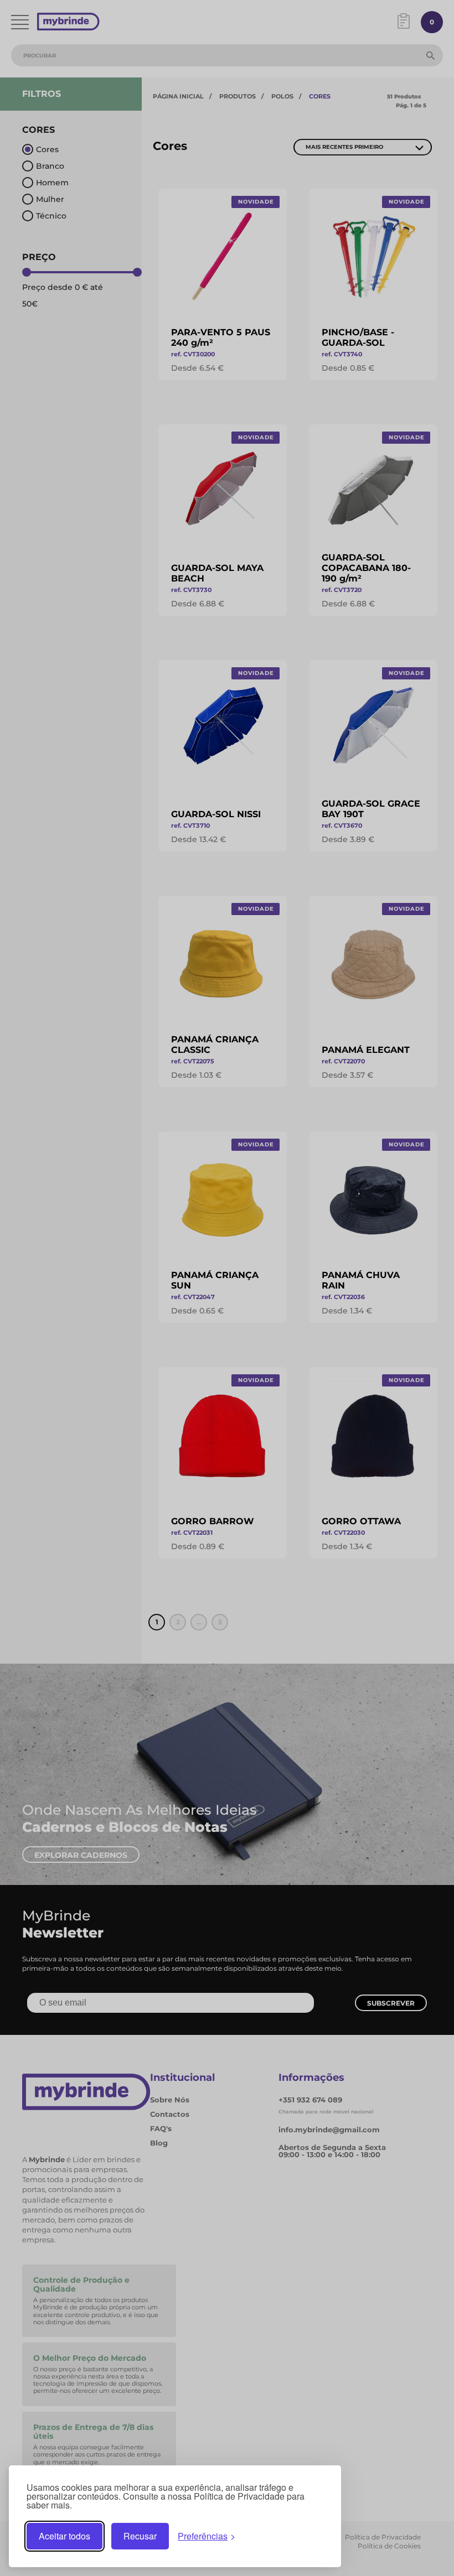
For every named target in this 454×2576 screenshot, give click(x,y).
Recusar (140, 2536)
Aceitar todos (65, 2536)
